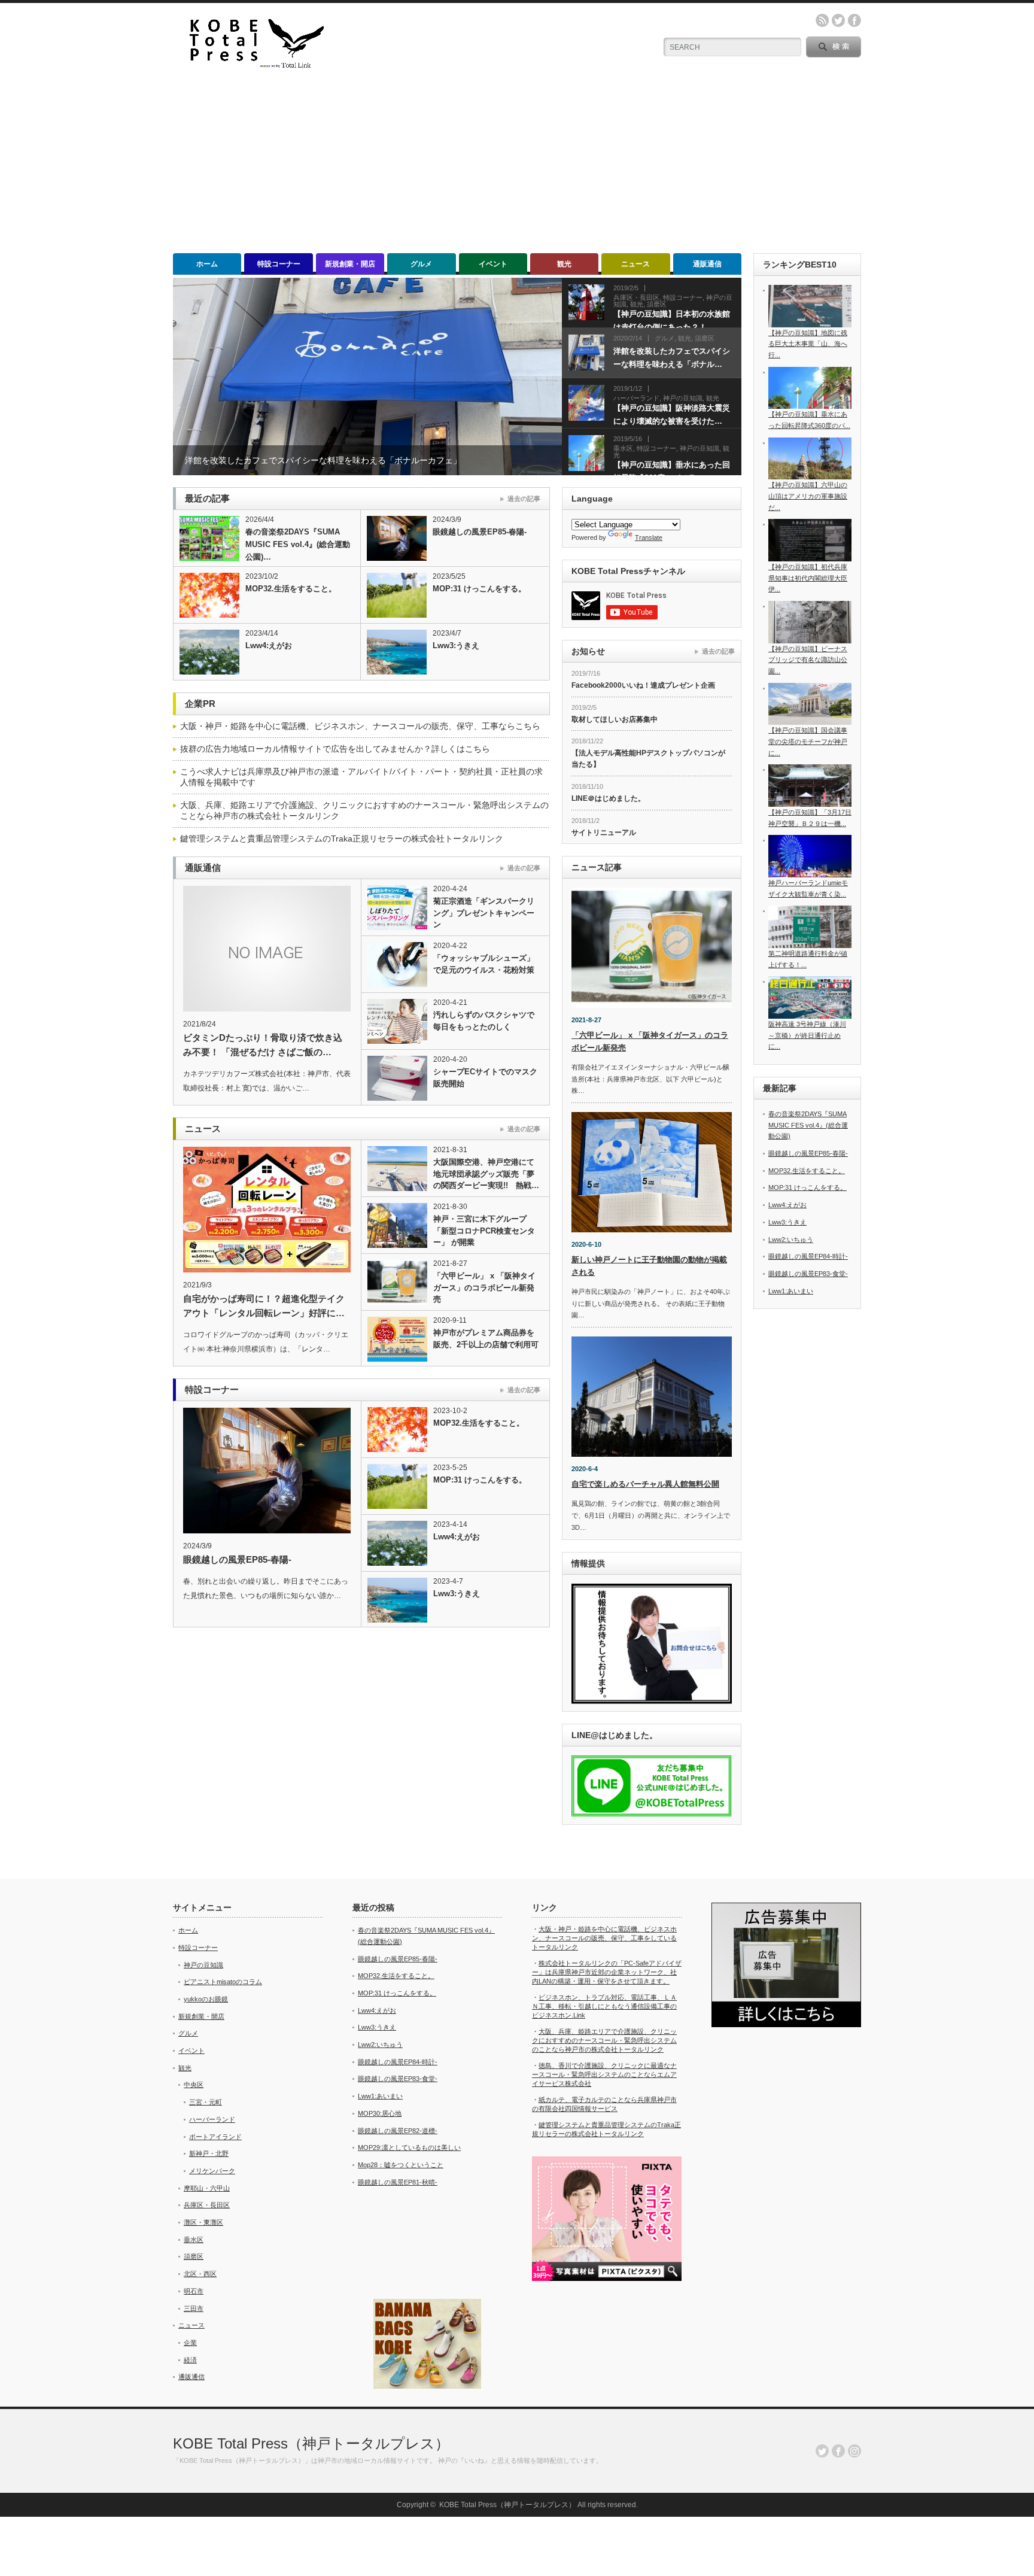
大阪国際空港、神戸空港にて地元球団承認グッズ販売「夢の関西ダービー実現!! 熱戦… (486, 1174)
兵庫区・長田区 (207, 2205)
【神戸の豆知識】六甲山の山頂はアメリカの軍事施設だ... (808, 496)
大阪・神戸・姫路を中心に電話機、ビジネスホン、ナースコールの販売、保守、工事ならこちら (360, 726)
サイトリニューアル (604, 833)
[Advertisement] (517, 163)
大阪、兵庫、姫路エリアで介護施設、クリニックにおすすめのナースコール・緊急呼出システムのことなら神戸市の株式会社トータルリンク (364, 810)
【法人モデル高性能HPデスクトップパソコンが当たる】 (648, 759)
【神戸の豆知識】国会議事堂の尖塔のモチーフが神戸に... (808, 741)
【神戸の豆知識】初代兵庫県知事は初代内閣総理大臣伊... (808, 578)
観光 (564, 264)
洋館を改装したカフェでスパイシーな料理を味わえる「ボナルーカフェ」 (323, 460)
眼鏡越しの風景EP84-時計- (808, 1256)
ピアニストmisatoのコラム (223, 1982)
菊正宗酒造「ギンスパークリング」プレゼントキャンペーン (484, 913)
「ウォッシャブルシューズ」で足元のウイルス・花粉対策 (484, 964)
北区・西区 (200, 2274)
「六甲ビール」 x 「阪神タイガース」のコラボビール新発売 (484, 1287)
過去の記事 (524, 499)
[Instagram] (854, 2451)
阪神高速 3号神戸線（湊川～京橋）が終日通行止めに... (807, 1035)
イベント (493, 264)
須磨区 (194, 2256)
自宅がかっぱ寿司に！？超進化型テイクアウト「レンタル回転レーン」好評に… (264, 1306)
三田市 (194, 2308)
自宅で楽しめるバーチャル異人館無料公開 (645, 1484)
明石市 (194, 2291)
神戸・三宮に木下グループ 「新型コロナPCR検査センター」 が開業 (484, 1231)
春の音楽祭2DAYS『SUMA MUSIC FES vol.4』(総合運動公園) (808, 1125)
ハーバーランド (212, 2119)
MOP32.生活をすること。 (291, 589)
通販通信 (707, 264)
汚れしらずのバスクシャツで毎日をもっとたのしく (484, 1021)
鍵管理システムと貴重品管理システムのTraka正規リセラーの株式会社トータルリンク (342, 839)
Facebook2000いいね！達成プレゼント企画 (643, 685)
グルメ (421, 264)
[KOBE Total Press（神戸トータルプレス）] (251, 66)
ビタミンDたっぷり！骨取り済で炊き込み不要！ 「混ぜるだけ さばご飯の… (263, 1045)
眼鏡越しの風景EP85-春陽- (480, 532)
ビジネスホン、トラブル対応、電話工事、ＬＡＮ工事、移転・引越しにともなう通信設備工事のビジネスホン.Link (604, 2006)
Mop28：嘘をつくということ (401, 2165)
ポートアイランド (215, 2137)
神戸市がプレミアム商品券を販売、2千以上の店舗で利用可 (486, 1339)
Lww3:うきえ (456, 645)
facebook (854, 20)
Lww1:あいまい (791, 1291)
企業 (190, 2343)
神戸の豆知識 (203, 1965)
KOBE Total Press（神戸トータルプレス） (311, 2443)
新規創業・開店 (350, 264)
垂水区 (194, 2240)
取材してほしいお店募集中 (615, 719)
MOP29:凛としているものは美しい (409, 2147)
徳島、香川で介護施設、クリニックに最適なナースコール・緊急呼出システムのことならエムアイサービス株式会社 (604, 2074)
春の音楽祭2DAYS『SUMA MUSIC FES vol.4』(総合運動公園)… (298, 544)
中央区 (194, 2085)
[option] (367, 376)
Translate (649, 537)
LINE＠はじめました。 (608, 798)
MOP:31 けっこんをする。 (479, 589)
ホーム (207, 264)
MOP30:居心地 (380, 2113)
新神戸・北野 (209, 2153)
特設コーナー (279, 264)
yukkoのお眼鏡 (206, 1999)
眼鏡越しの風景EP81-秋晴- (398, 2182)
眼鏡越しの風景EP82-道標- (398, 2131)
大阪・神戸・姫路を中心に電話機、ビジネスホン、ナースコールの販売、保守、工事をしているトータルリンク (604, 1938)
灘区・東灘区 (203, 2222)
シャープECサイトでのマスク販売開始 (485, 1078)
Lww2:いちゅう (791, 1240)
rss (822, 20)
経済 (190, 2360)
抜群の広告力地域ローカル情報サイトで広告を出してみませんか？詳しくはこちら (335, 749)
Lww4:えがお (269, 645)
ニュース (635, 264)
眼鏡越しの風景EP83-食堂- (808, 1274)
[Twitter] (822, 2451)
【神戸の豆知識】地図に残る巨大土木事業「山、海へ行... (808, 344)
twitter (838, 20)
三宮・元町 (206, 2102)
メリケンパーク (212, 2171)
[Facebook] (838, 2451)
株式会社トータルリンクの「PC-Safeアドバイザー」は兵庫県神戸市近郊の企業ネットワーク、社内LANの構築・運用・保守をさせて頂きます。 (607, 1972)
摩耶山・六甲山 (207, 2188)
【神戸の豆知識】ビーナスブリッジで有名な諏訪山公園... (808, 660)
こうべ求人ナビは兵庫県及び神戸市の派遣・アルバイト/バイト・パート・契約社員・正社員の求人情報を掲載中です (361, 777)
